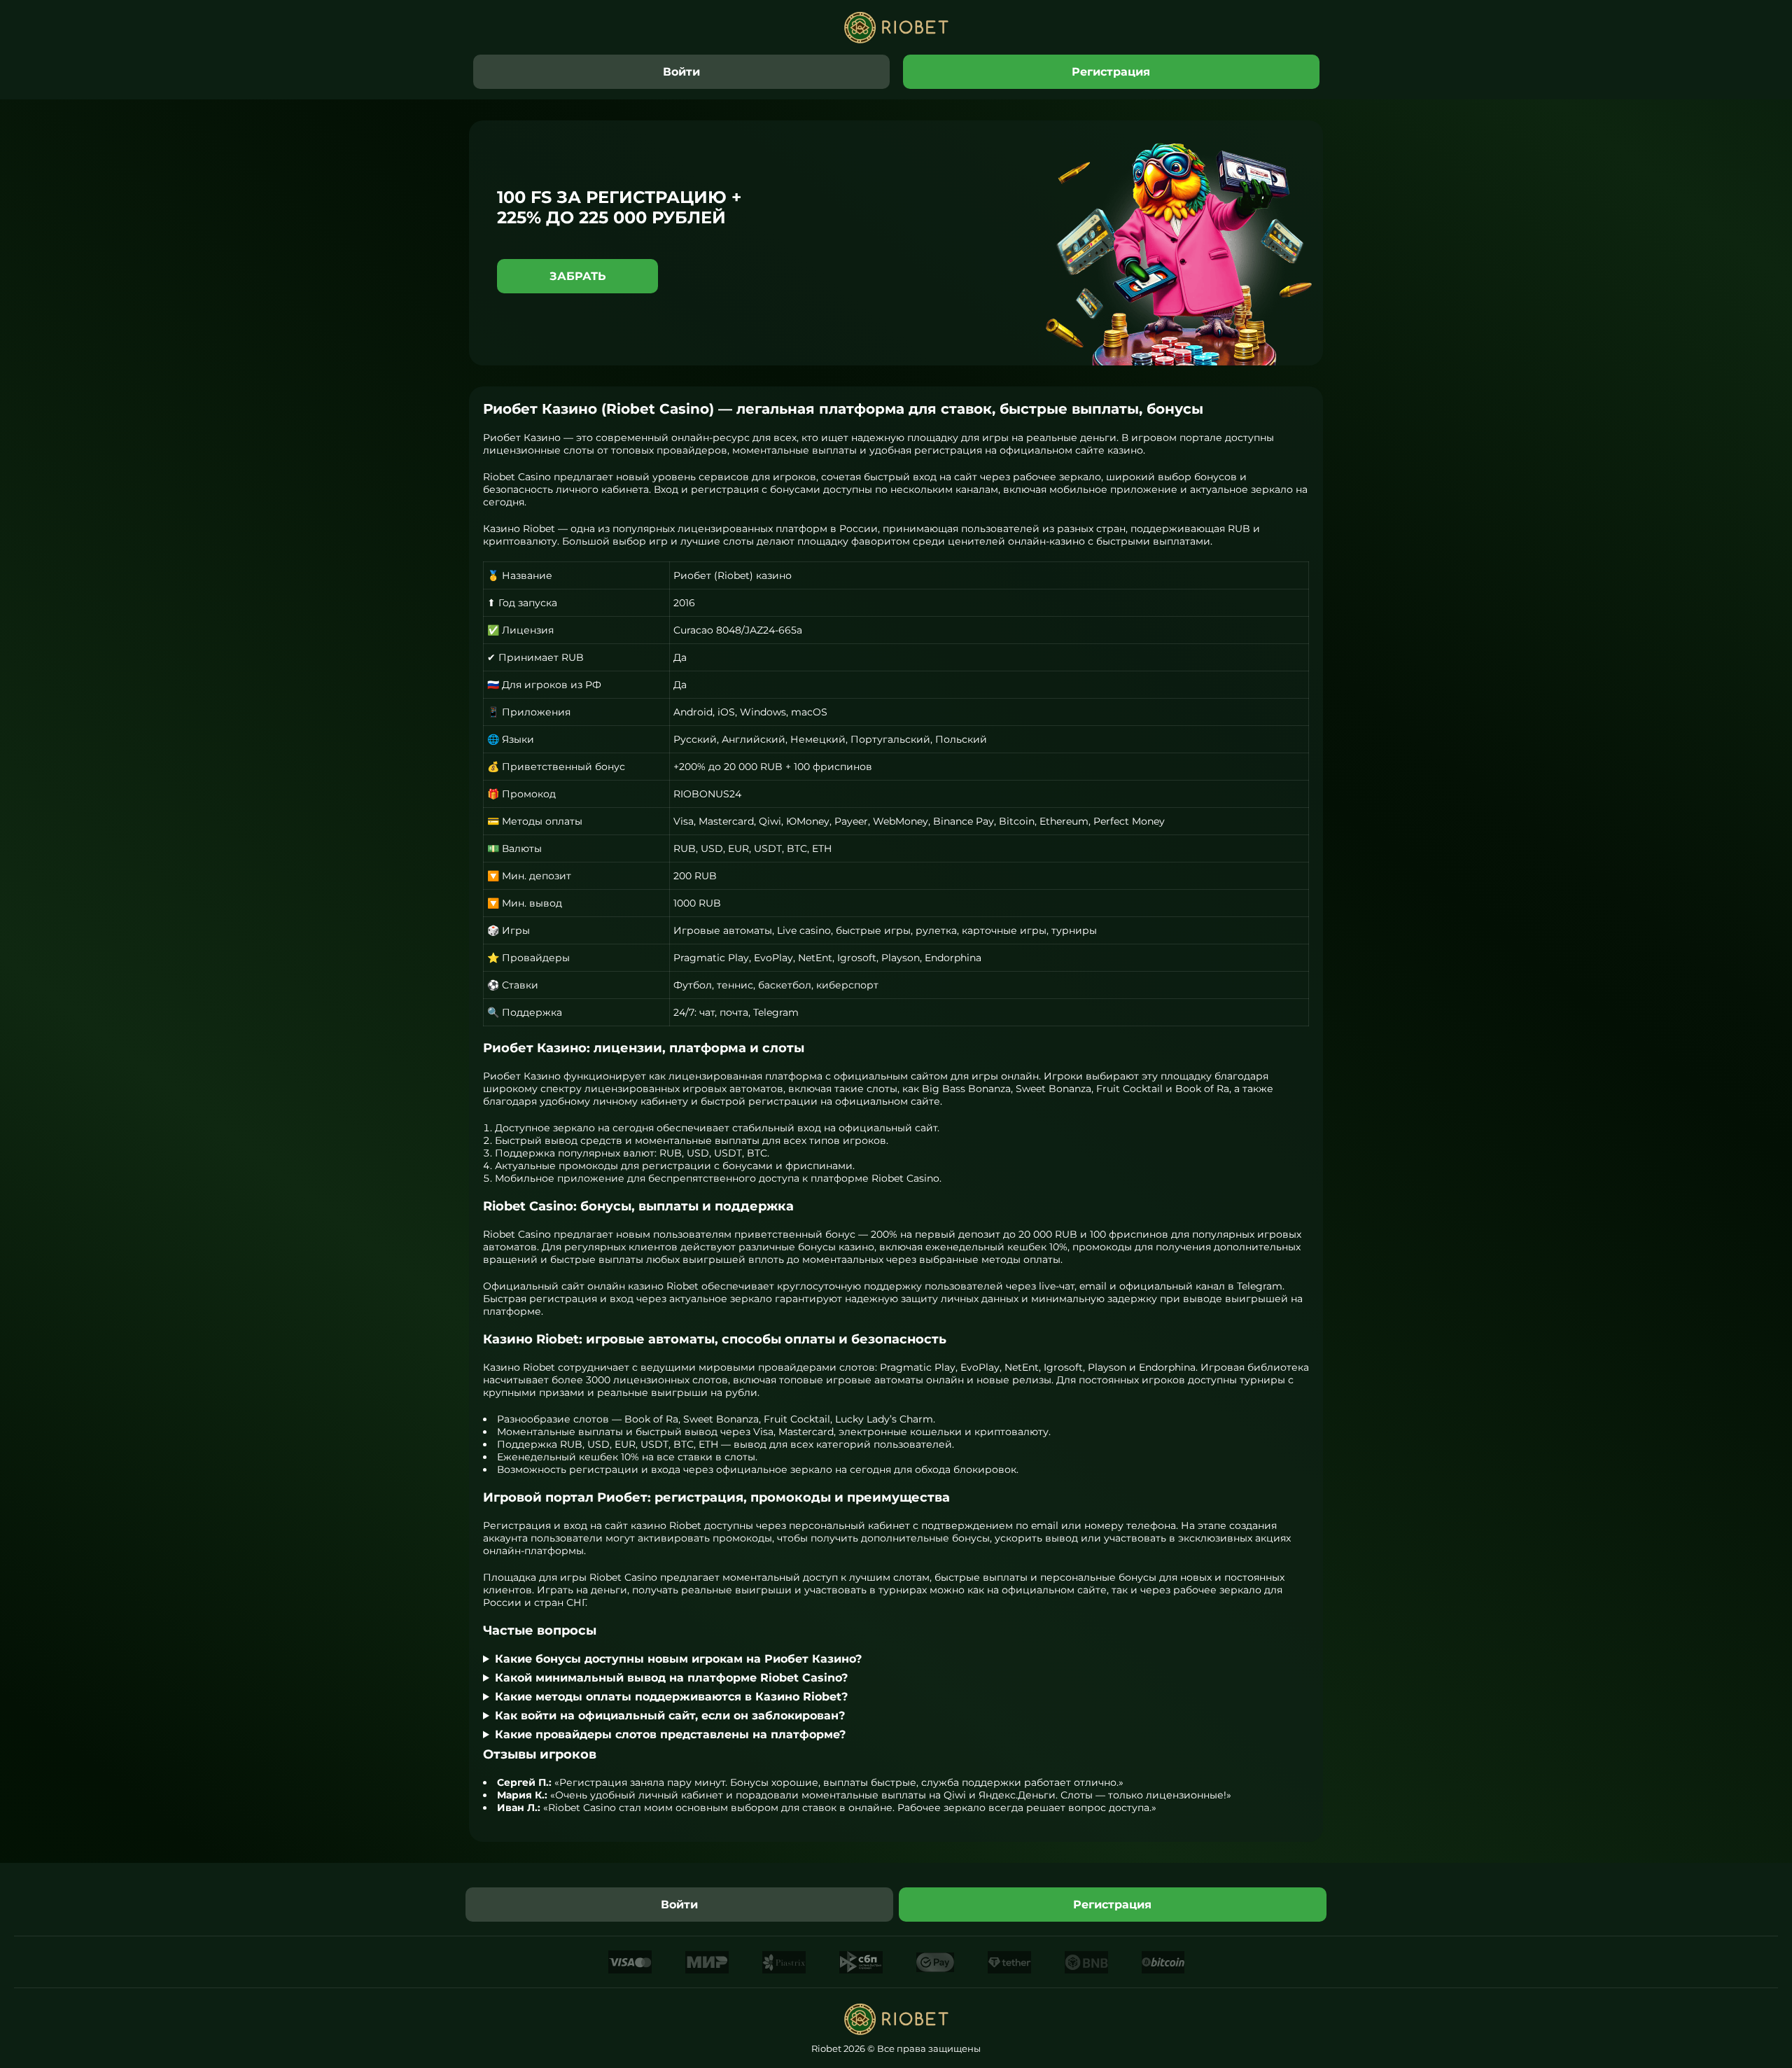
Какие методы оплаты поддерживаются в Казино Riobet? (671, 1697)
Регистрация (1111, 72)
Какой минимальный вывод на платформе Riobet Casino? (671, 1678)
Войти (681, 72)
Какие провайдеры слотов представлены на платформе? (670, 1734)
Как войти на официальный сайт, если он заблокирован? (670, 1716)
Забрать (578, 276)
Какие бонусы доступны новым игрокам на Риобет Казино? (678, 1659)
